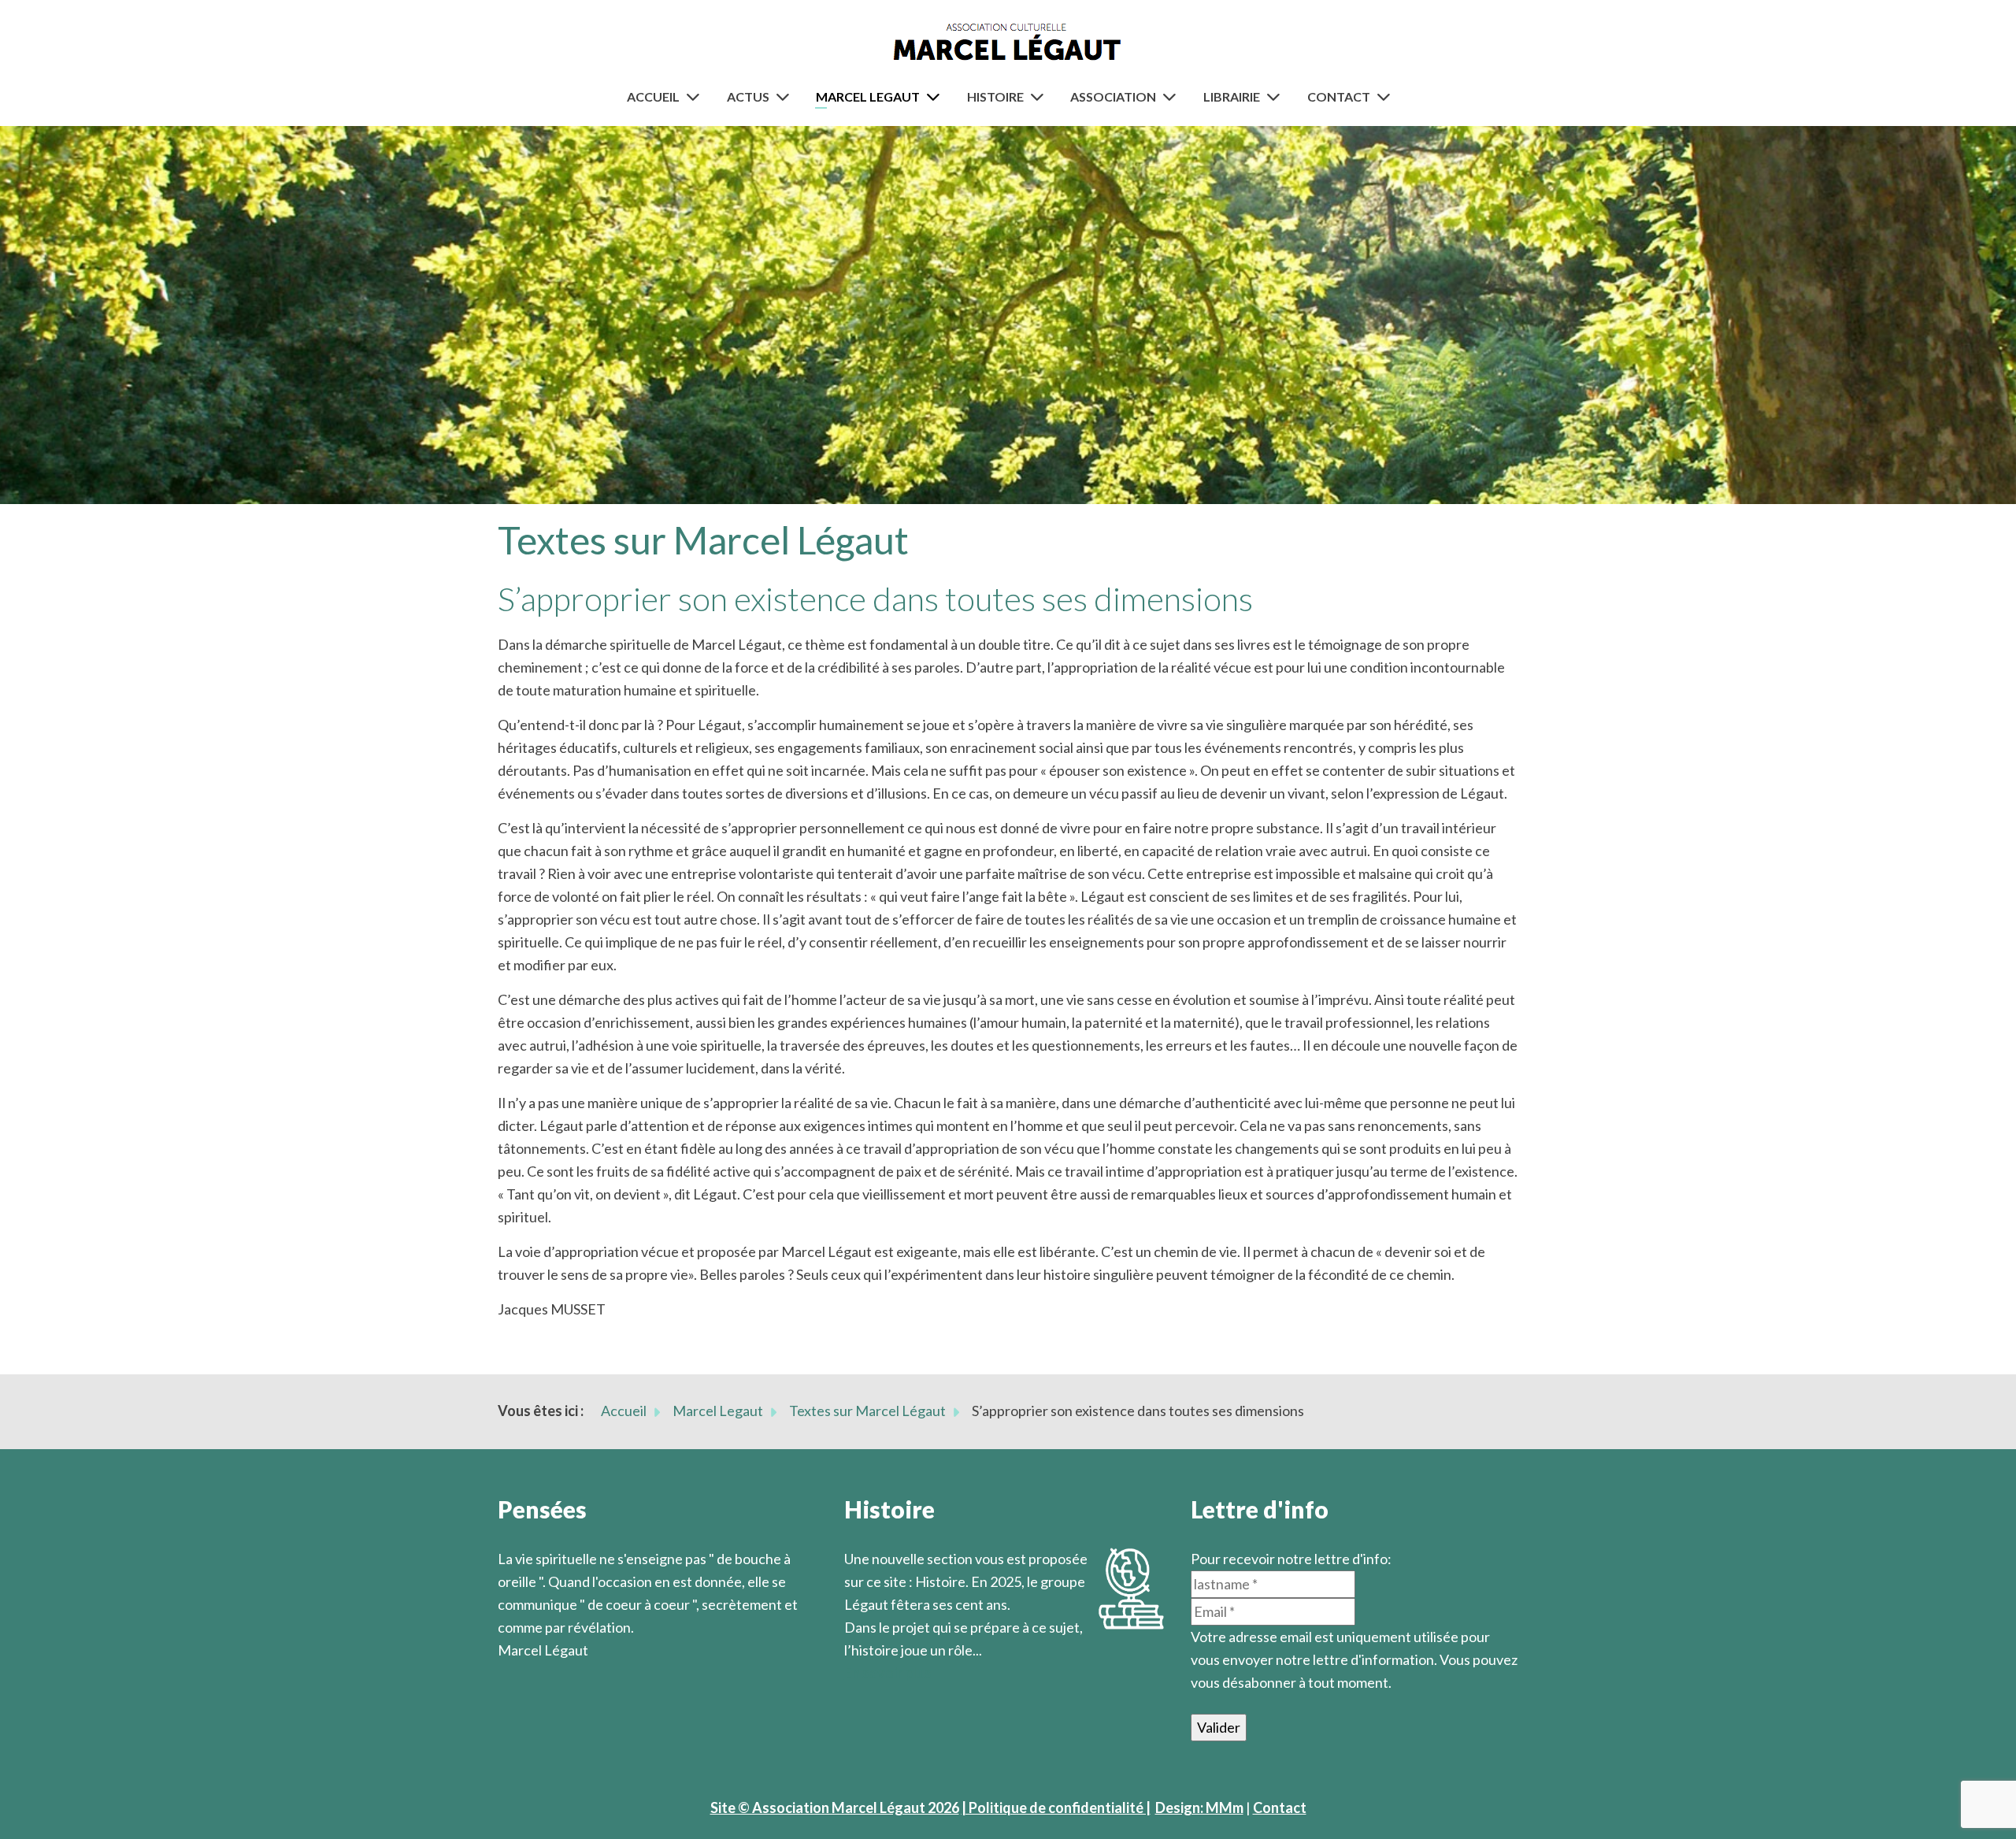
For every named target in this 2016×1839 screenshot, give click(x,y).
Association (1113, 96)
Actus (748, 96)
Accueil (653, 96)
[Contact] (1387, 96)
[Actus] (786, 96)
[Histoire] (1040, 96)
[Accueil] (696, 96)
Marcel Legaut (868, 96)
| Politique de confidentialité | (1056, 1807)
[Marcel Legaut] (936, 96)
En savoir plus (888, 1673)
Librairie (1232, 96)
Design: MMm (1199, 1807)
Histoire (995, 96)
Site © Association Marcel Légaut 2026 (835, 1807)
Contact (1339, 96)
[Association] (1173, 96)
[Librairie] (1277, 96)
